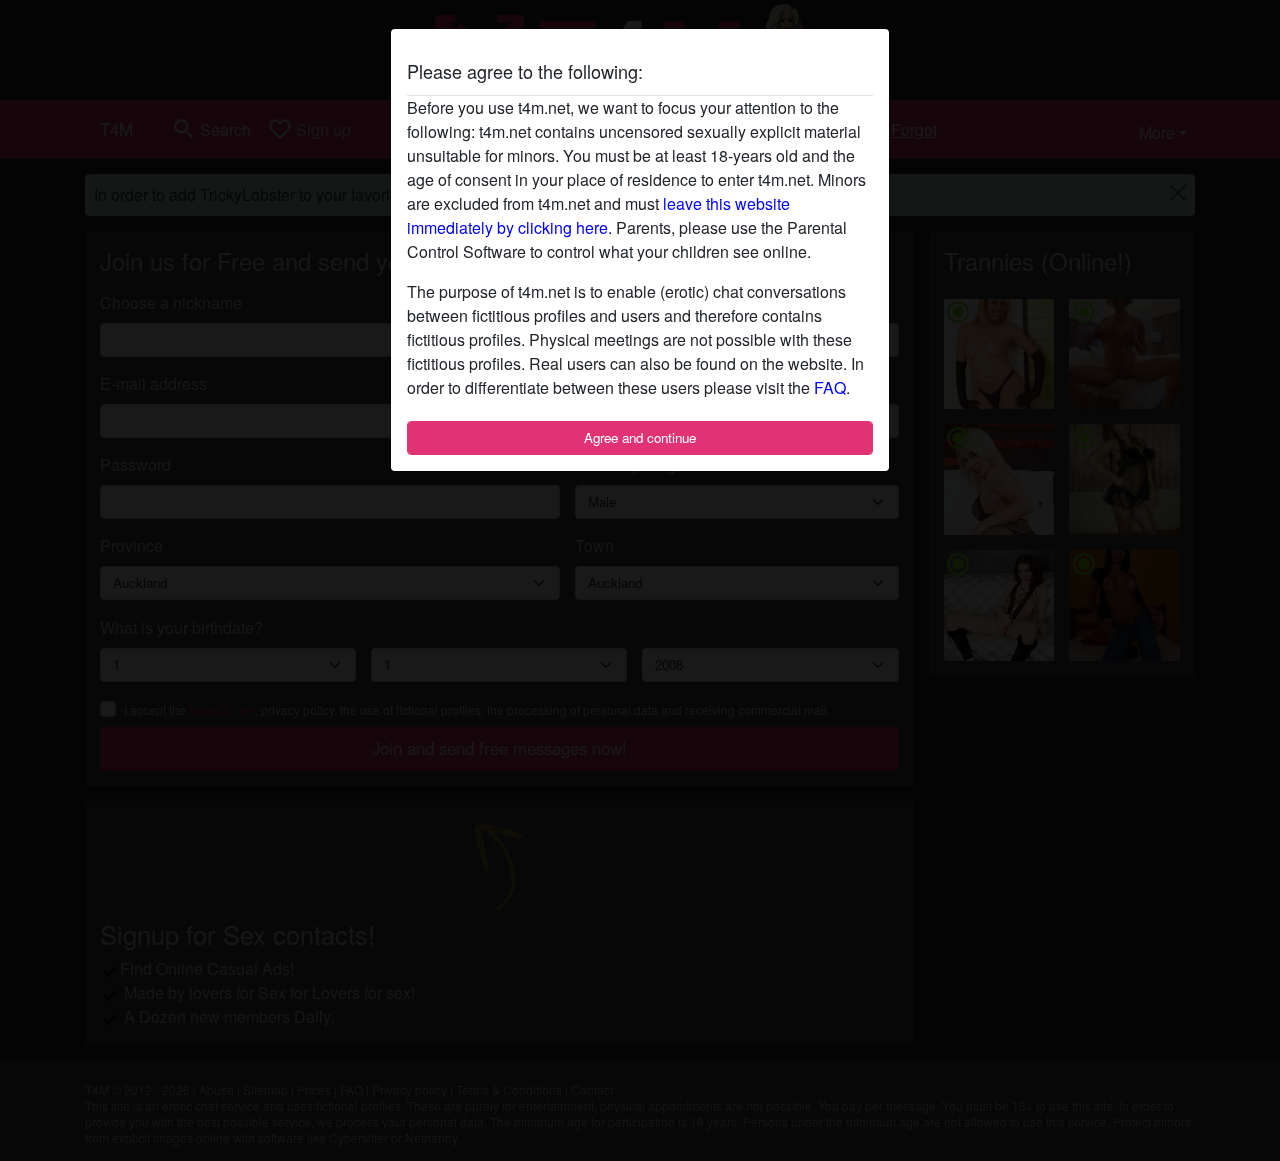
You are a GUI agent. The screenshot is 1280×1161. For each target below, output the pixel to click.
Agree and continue (640, 437)
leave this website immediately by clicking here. (598, 215)
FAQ (830, 387)
